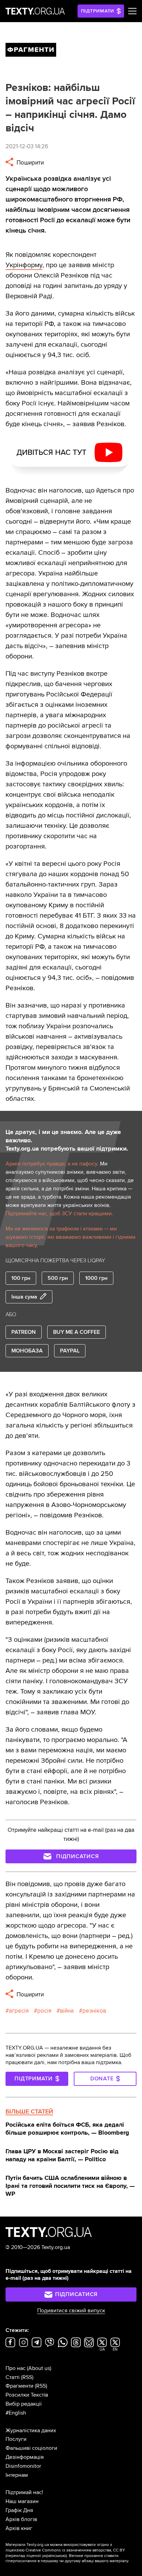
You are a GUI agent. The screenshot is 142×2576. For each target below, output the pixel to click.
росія (44, 2011)
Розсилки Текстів (27, 2395)
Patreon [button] (24, 1332)
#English (16, 2413)
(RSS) (27, 2377)
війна (67, 2011)
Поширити (29, 163)
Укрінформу (24, 265)
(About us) (39, 2368)
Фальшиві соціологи (31, 2448)
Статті (13, 2377)
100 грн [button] (21, 1278)
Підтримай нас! (24, 2492)
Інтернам (17, 2475)
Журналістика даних (31, 2430)
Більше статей (29, 2111)
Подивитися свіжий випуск (71, 2311)
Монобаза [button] (27, 1351)
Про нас (16, 2368)
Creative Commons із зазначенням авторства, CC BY (75, 2550)
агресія (19, 2011)
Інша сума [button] (24, 1297)
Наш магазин (22, 2501)
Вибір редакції (24, 2404)
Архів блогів (21, 2519)
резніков (94, 2011)
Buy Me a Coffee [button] (77, 1332)
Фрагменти (19, 2386)
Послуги (16, 2439)
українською (54, 2556)
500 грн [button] (58, 1278)
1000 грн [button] (96, 1278)
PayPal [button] (70, 1351)
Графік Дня (19, 2510)
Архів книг (19, 2528)
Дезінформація (25, 2457)
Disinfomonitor (23, 2466)
